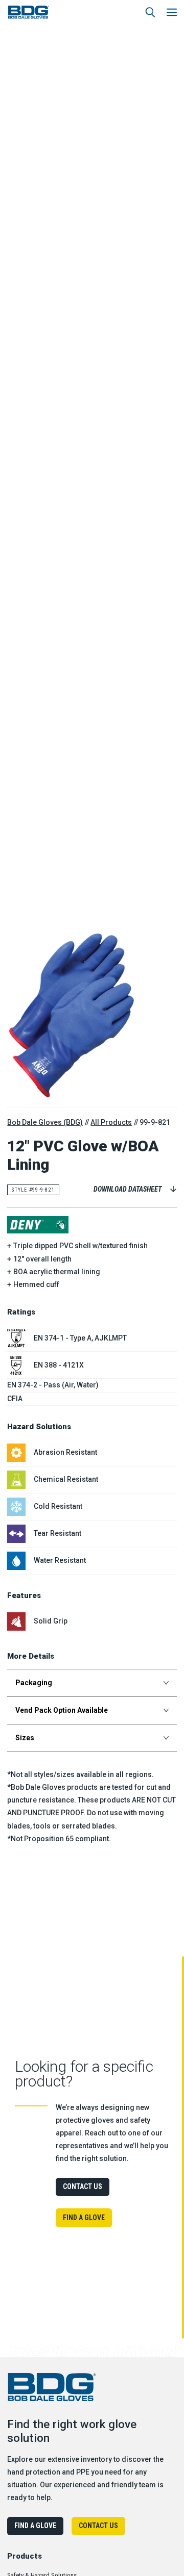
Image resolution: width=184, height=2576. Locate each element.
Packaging (34, 1683)
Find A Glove (84, 2218)
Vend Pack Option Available (62, 1710)
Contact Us (83, 2186)
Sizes (25, 1738)
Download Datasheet (128, 1189)
